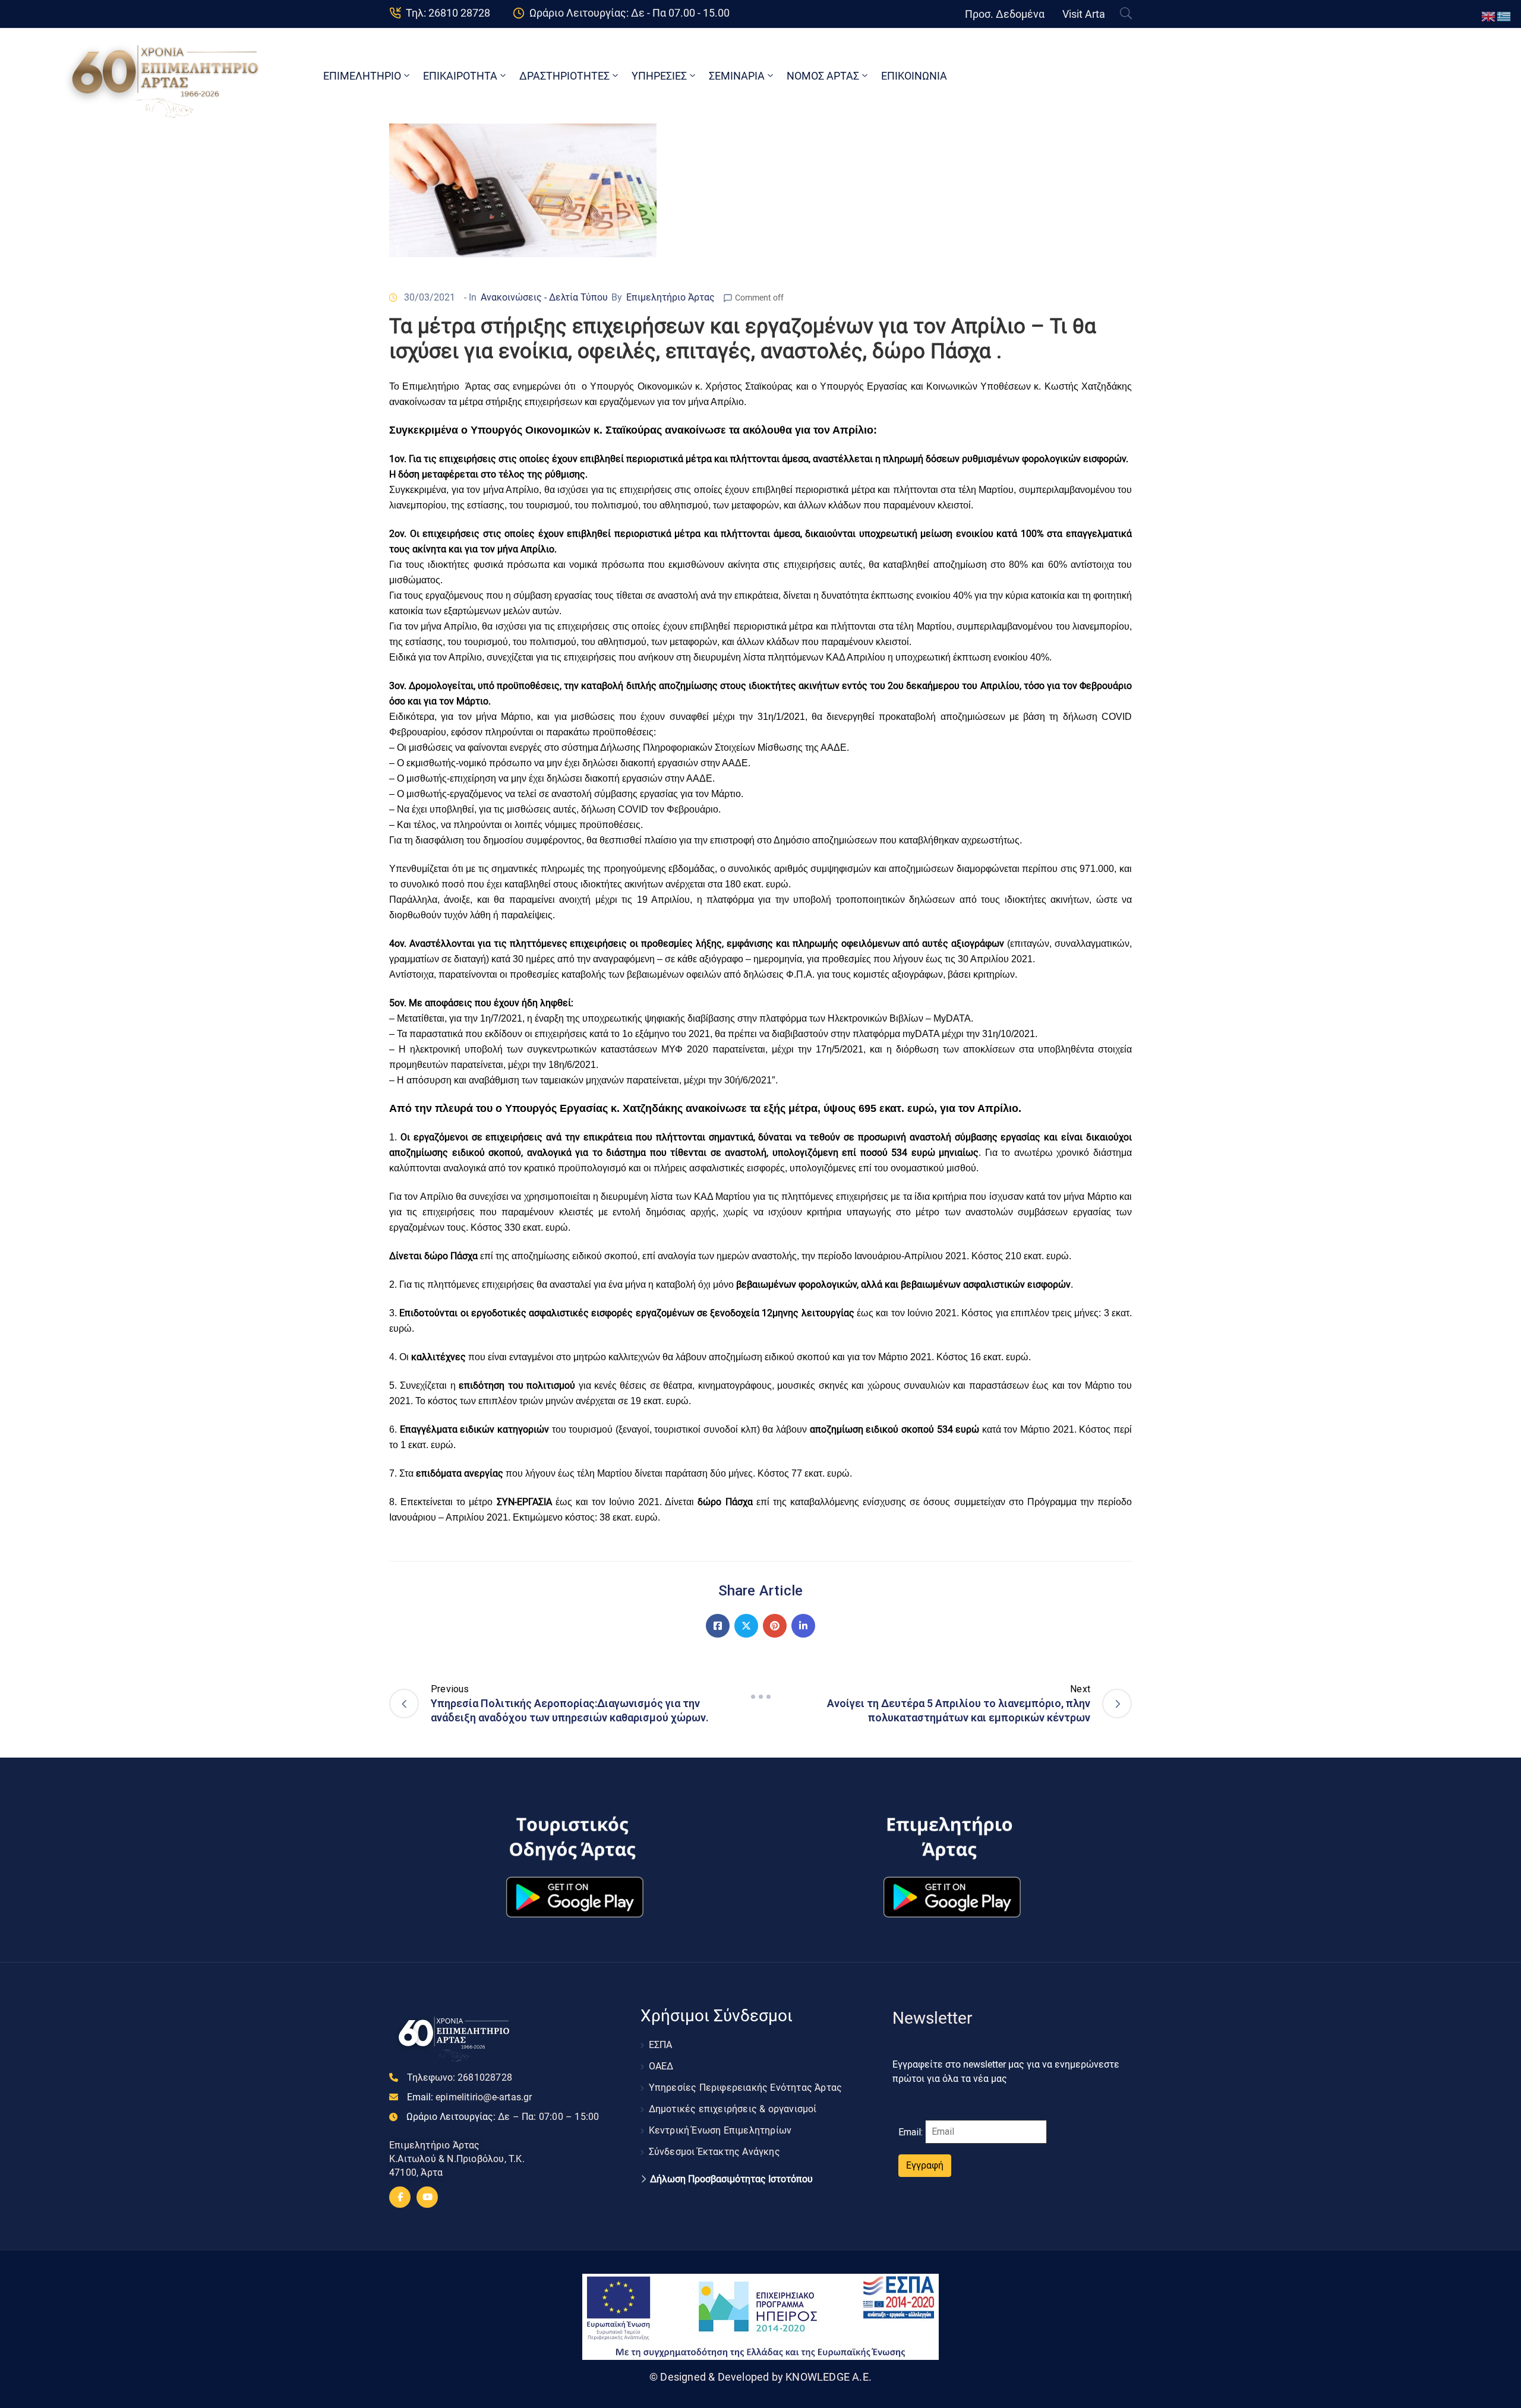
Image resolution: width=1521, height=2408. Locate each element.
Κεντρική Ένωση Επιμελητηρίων (720, 2130)
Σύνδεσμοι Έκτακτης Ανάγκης (714, 2152)
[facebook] (400, 2197)
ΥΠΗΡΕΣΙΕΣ (659, 76)
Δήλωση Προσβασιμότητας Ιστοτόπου (731, 2179)
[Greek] (1504, 16)
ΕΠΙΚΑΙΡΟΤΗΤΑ (460, 76)
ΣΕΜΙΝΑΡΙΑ (737, 76)
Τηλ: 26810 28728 (448, 13)
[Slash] (760, 1697)
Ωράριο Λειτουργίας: (503, 2117)
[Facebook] (718, 1626)
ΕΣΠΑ (661, 2045)
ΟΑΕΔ (661, 2066)
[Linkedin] (803, 1626)
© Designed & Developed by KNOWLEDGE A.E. (760, 2377)
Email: (470, 2097)
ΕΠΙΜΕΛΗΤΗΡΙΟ (362, 76)
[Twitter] (746, 1626)
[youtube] (427, 2197)
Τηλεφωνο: (460, 2077)
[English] (1489, 16)
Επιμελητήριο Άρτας (670, 297)
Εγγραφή (925, 2165)
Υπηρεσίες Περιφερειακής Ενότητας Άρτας (746, 2088)
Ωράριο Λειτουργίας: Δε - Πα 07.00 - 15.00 (629, 13)
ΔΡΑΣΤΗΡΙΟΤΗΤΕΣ (564, 76)
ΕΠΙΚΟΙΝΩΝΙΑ (914, 76)
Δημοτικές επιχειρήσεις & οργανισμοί (733, 2109)
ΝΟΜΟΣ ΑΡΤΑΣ (823, 76)
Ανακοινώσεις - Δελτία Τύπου (544, 297)
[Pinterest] (775, 1626)
